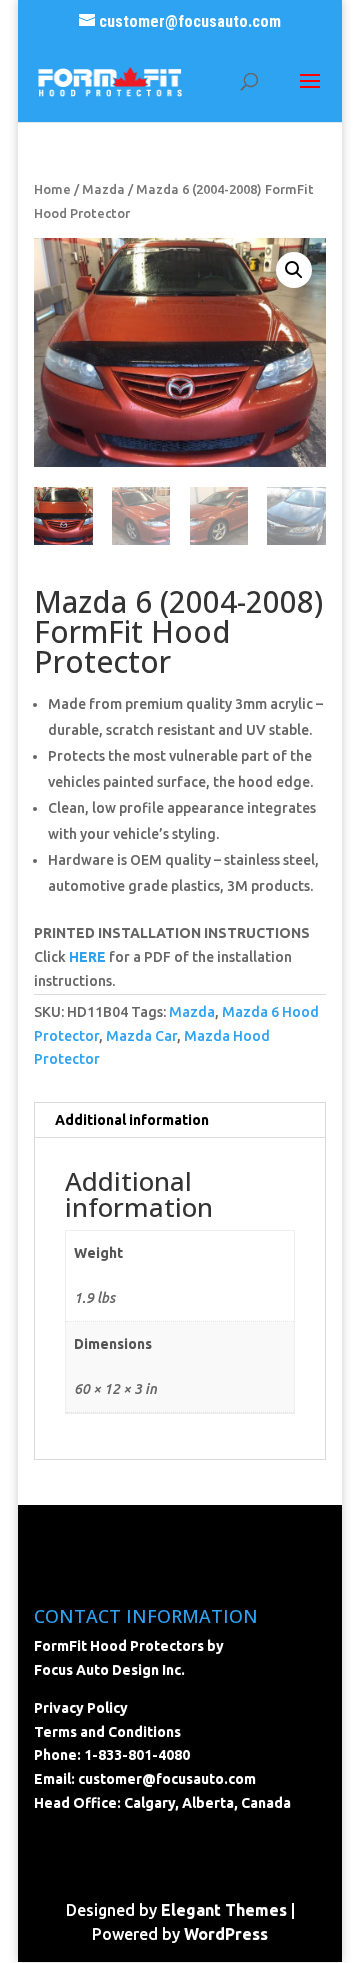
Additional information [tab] (132, 1120)
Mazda (103, 189)
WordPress (226, 1934)
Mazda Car (141, 1036)
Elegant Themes (224, 1910)
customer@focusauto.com (167, 1779)
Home (52, 189)
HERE (87, 957)
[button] (294, 270)
